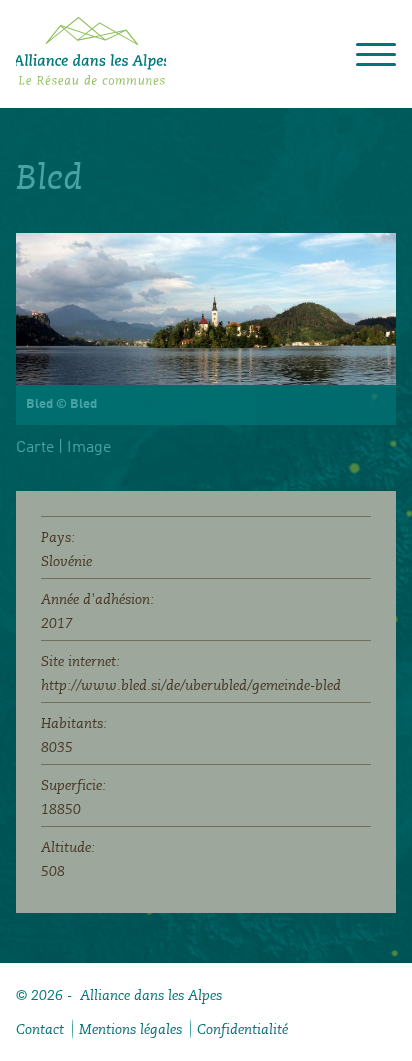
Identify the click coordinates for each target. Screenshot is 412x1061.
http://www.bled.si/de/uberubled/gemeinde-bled (191, 685)
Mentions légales (130, 1029)
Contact (40, 1029)
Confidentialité (242, 1029)
